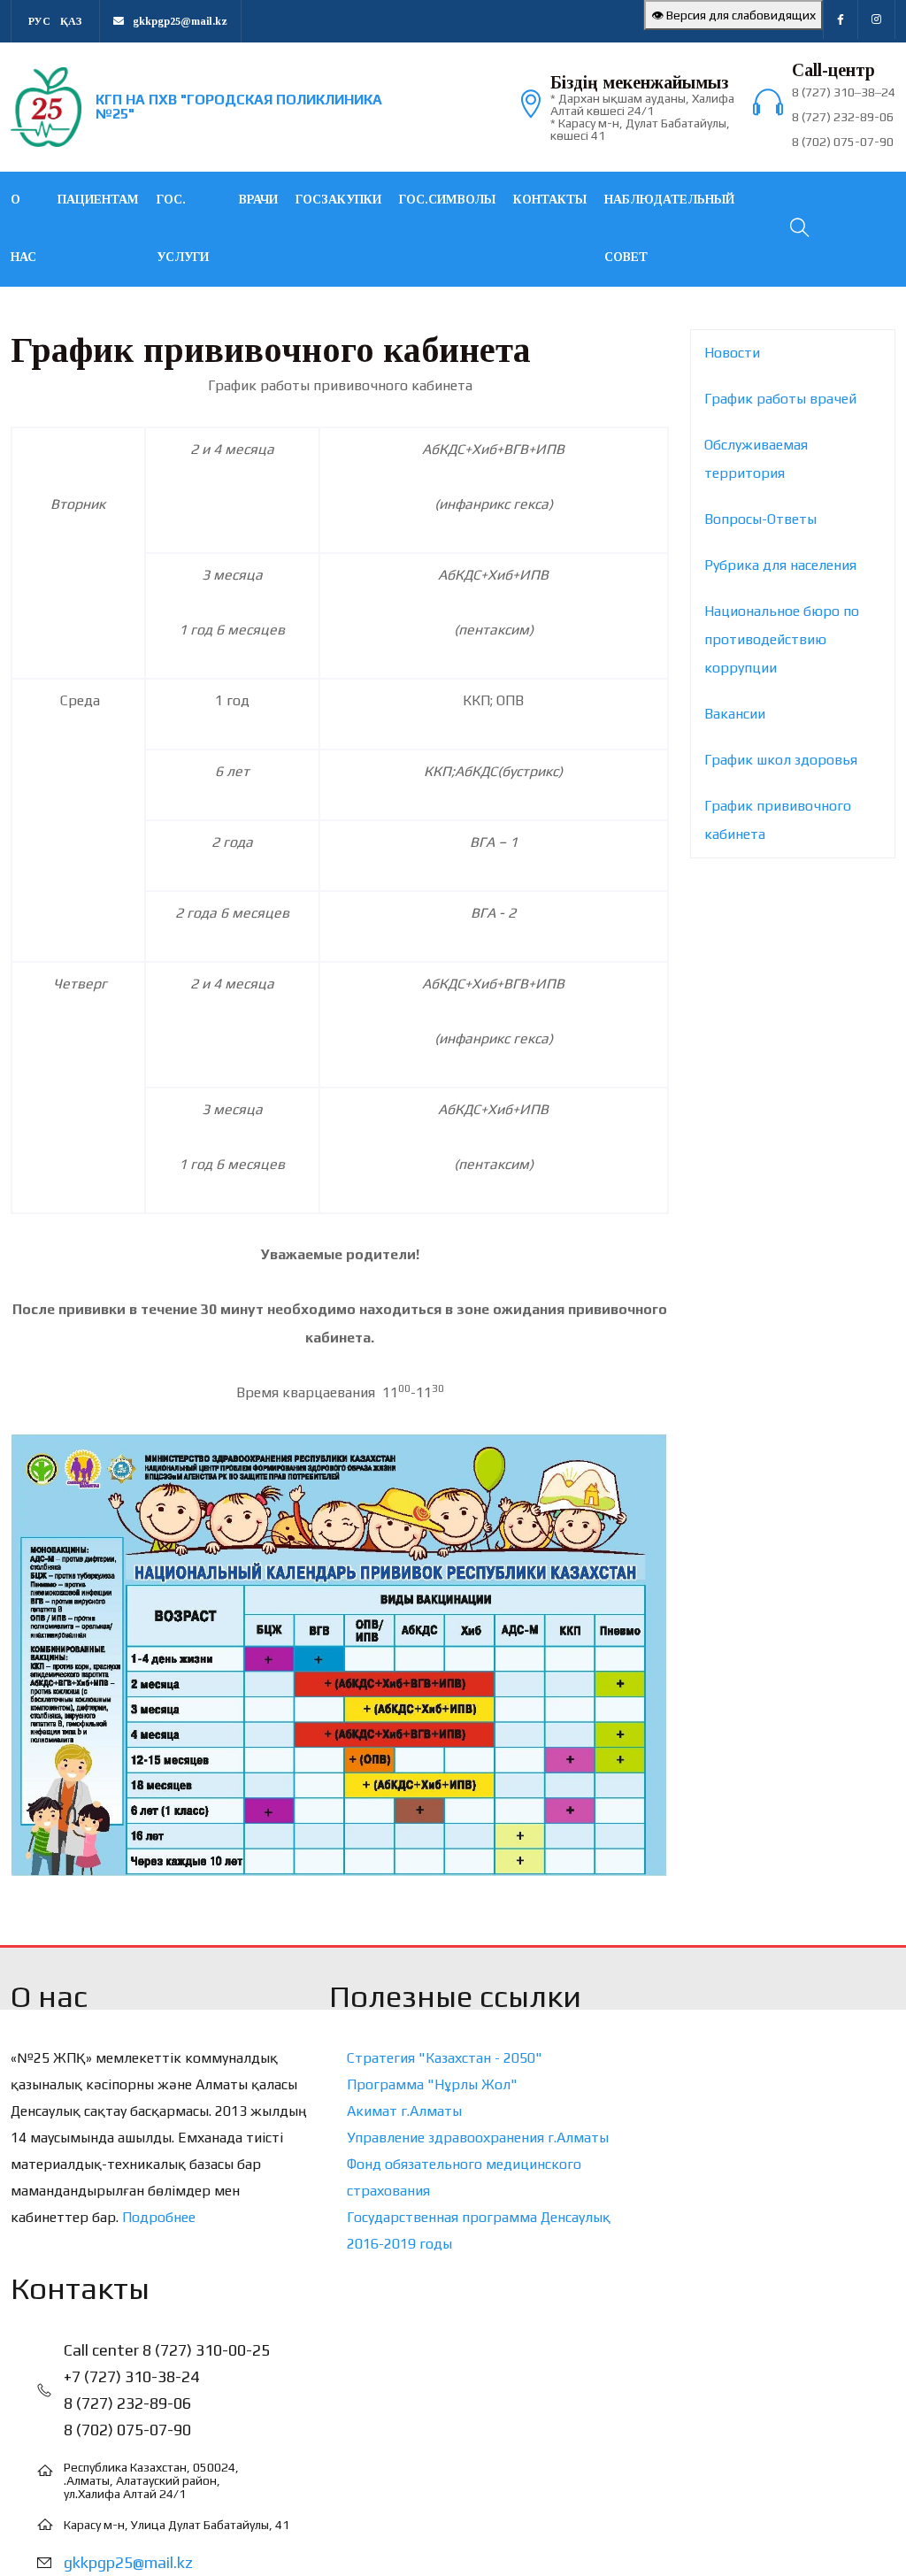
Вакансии (735, 714)
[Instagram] (876, 19)
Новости (732, 353)
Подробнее (159, 2217)
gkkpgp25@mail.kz (128, 2562)
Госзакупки (338, 200)
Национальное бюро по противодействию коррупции (782, 639)
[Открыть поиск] (798, 230)
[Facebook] (841, 19)
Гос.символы (447, 200)
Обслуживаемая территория (756, 459)
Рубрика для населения (780, 565)
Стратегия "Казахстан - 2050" (445, 2058)
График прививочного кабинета (778, 820)
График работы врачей (780, 399)
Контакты (550, 200)
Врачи (258, 200)
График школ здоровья (781, 760)
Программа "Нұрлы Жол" (432, 2084)
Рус (39, 21)
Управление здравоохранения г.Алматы (478, 2138)
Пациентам (98, 200)
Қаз (71, 21)
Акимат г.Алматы (404, 2111)
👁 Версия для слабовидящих (733, 15)
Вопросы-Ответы (760, 519)
